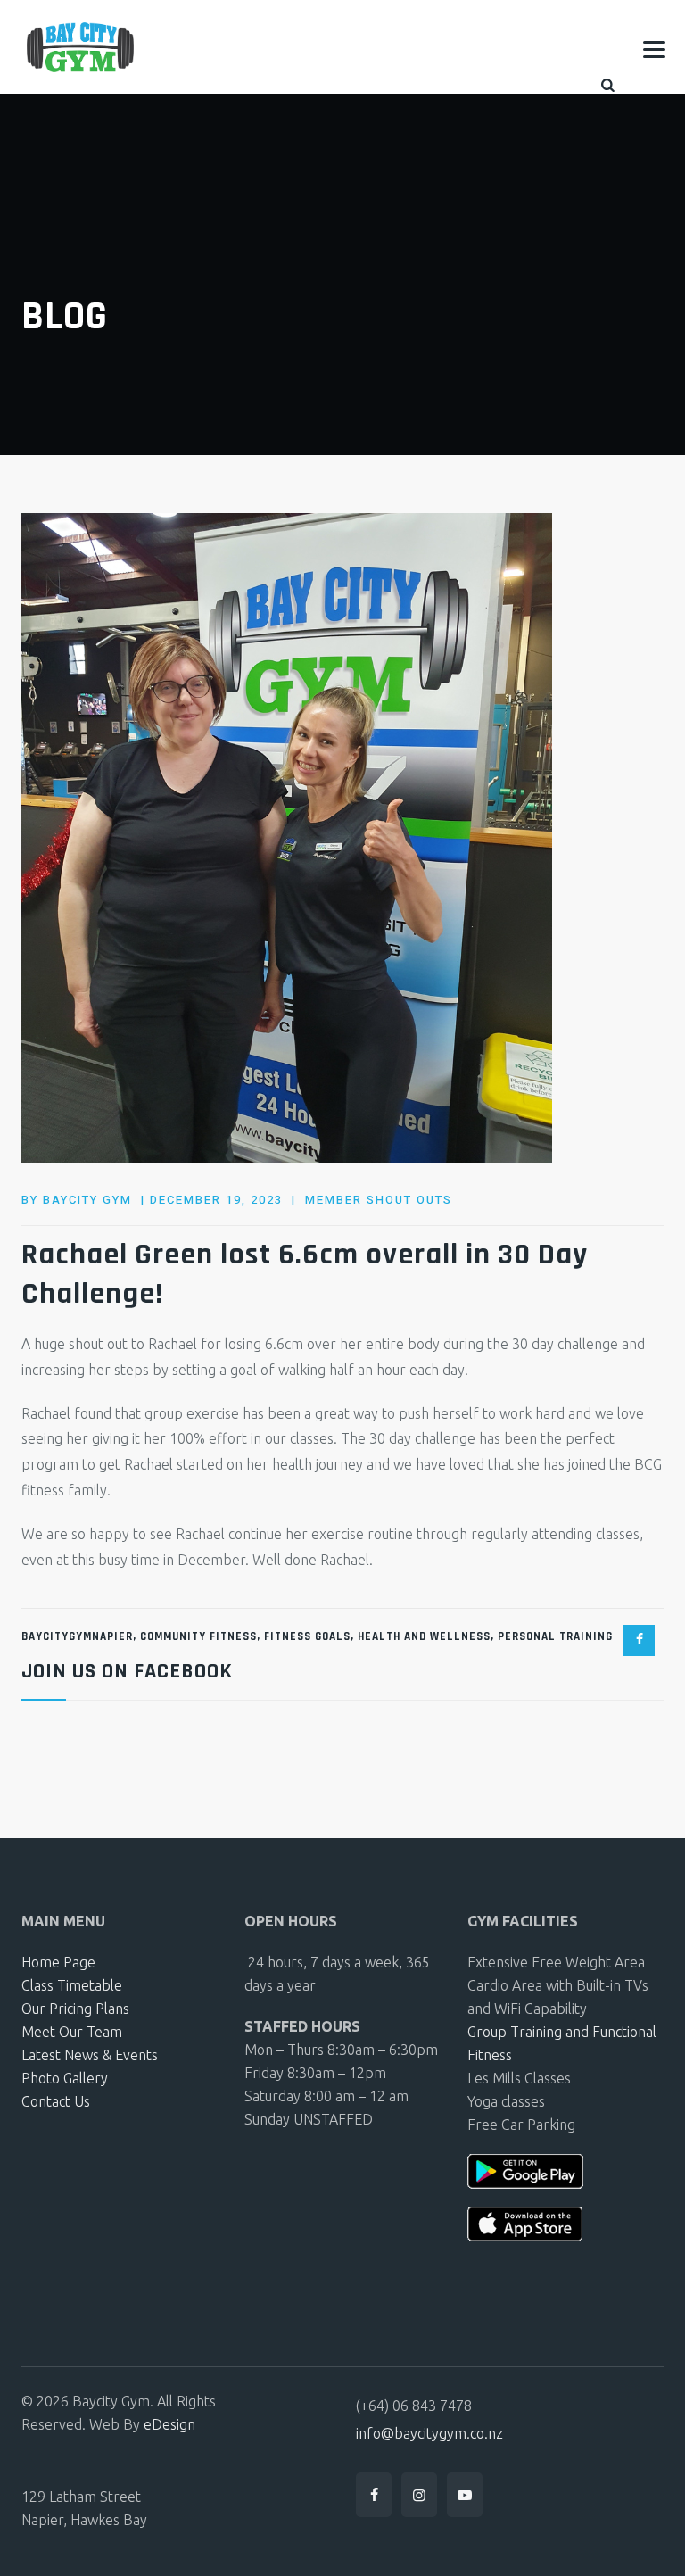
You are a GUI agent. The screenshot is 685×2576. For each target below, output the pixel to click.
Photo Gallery (65, 2078)
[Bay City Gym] (80, 47)
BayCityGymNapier (77, 1636)
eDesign (169, 2424)
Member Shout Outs (379, 1200)
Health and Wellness (424, 1636)
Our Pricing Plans (75, 2009)
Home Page (58, 1962)
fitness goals (307, 1636)
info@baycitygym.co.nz (429, 2433)
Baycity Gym (87, 1200)
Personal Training (555, 1636)
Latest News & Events (90, 2055)
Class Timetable (72, 1985)
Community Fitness (198, 1636)
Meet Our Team (72, 2032)
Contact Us (56, 2101)
